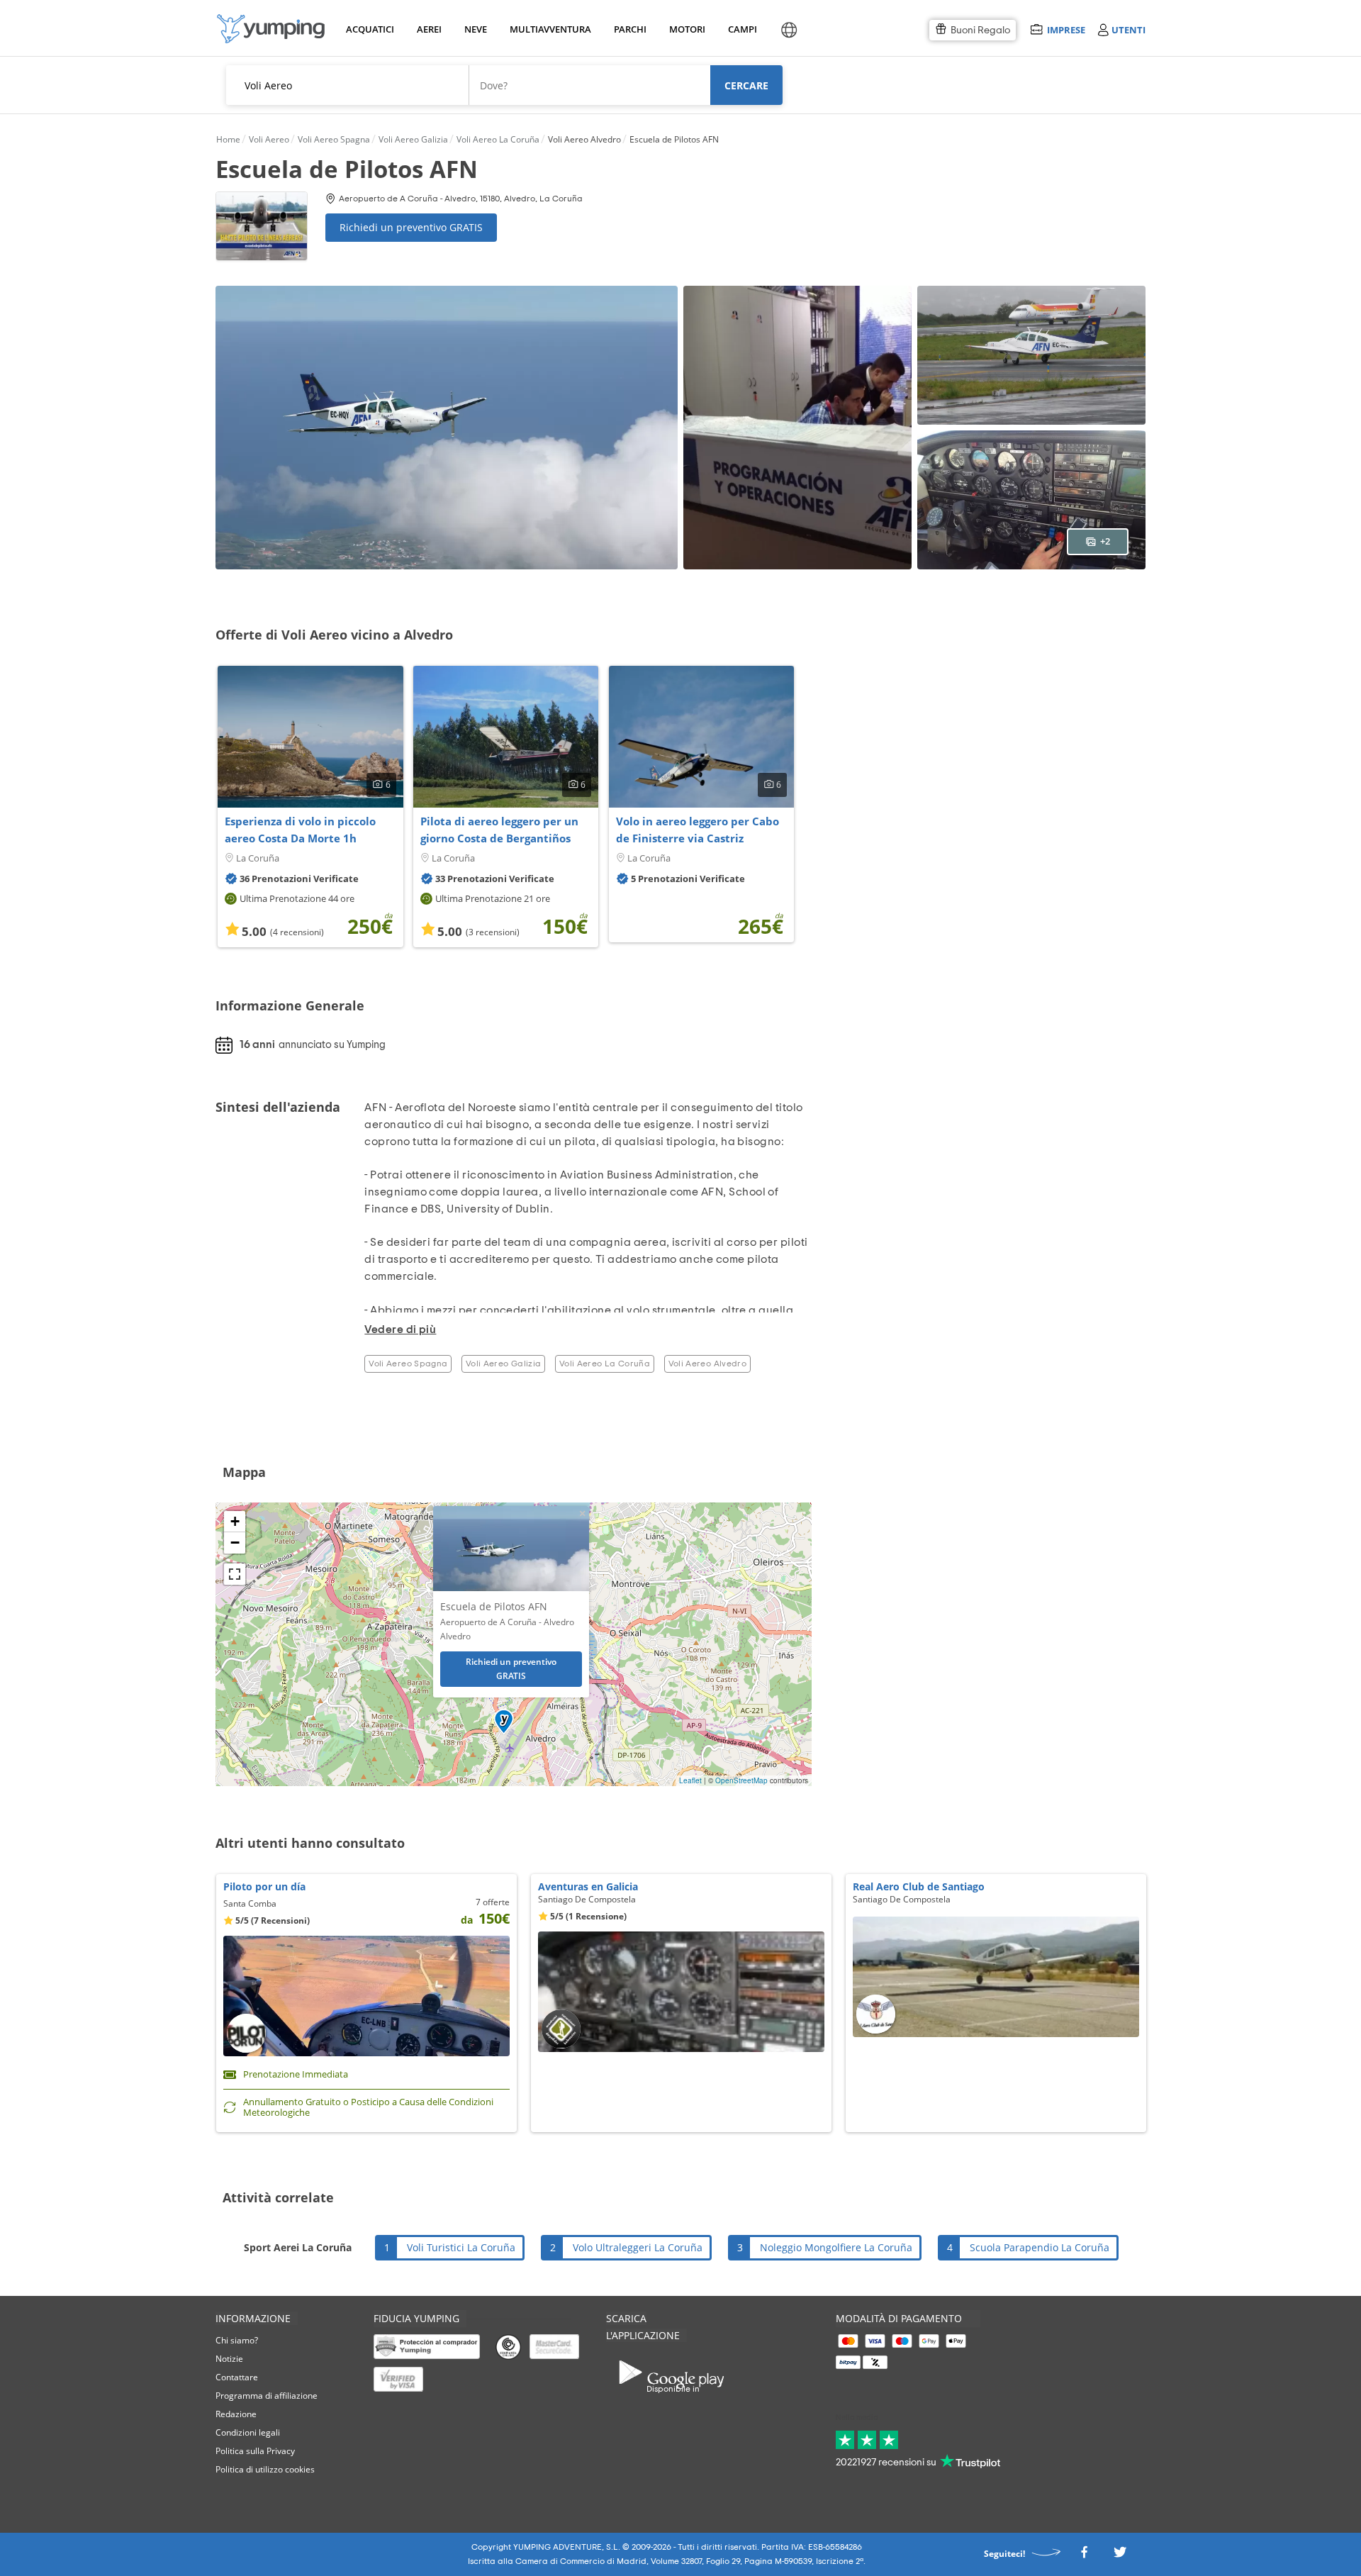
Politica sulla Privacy (255, 2451)
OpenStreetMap (741, 1780)
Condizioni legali (248, 2432)
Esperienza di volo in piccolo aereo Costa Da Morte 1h (300, 830)
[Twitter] (1120, 2556)
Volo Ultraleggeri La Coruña (638, 2247)
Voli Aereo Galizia (503, 1364)
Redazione (236, 2414)
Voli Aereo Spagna (408, 1364)
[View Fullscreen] (235, 1574)
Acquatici (369, 29)
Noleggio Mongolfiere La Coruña (836, 2247)
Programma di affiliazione (267, 2396)
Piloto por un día (264, 1886)
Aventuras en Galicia (588, 1886)
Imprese (1066, 29)
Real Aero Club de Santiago (919, 1886)
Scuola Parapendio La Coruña (1040, 2247)
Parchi (630, 29)
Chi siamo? (237, 2340)
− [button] (235, 1543)
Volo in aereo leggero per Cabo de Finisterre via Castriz (698, 830)
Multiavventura (548, 29)
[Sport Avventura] (271, 29)
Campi (742, 29)
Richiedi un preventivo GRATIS (411, 227)
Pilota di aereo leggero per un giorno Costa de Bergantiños (499, 830)
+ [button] (235, 1521)
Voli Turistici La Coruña (461, 2247)
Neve (476, 29)
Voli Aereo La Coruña (605, 1364)
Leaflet (690, 1780)
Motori (687, 29)
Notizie (229, 2359)
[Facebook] (1084, 2556)
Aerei (429, 29)
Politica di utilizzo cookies (265, 2469)
